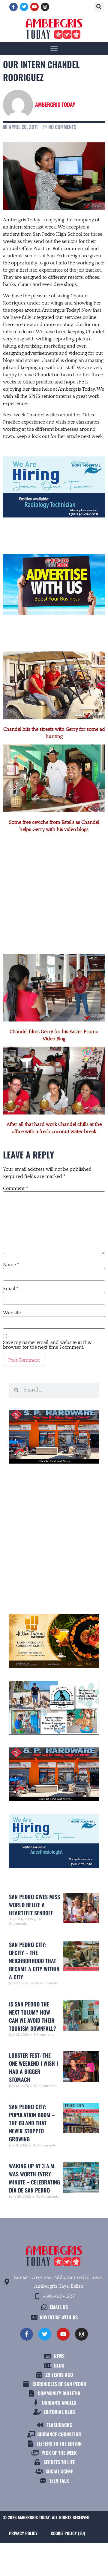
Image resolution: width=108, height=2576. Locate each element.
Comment (15, 1188)
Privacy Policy (23, 2533)
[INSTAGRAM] (45, 7)
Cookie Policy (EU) (68, 2533)
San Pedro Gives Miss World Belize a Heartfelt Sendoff (34, 1905)
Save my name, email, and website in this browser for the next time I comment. (47, 1345)
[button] (99, 7)
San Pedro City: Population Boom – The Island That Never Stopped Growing (32, 2123)
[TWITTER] (24, 7)
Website (12, 1313)
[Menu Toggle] (54, 48)
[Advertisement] (54, 887)
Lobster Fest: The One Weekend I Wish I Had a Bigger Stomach (33, 2067)
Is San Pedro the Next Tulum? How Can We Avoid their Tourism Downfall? (33, 2016)
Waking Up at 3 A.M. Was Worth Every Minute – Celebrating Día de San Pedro (34, 2178)
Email (11, 1289)
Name (11, 1265)
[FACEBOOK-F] (13, 7)
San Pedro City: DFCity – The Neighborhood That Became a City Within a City (34, 1961)
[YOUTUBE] (34, 7)
